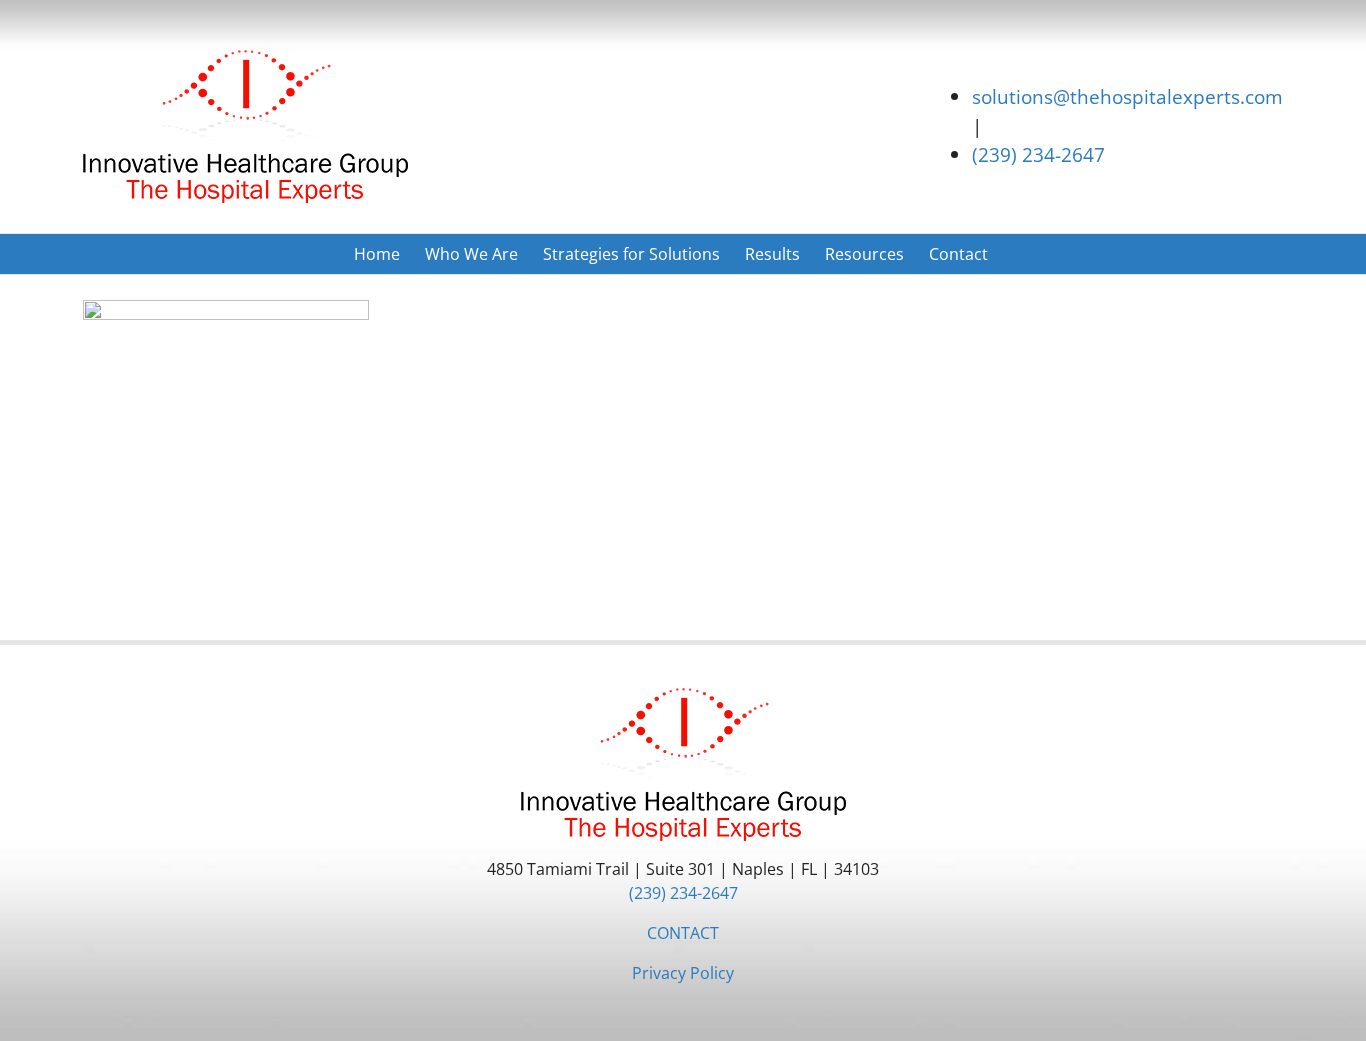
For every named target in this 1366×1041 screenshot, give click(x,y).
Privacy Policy (683, 973)
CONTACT (683, 933)
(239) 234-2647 (1038, 154)
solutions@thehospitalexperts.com (1127, 96)
